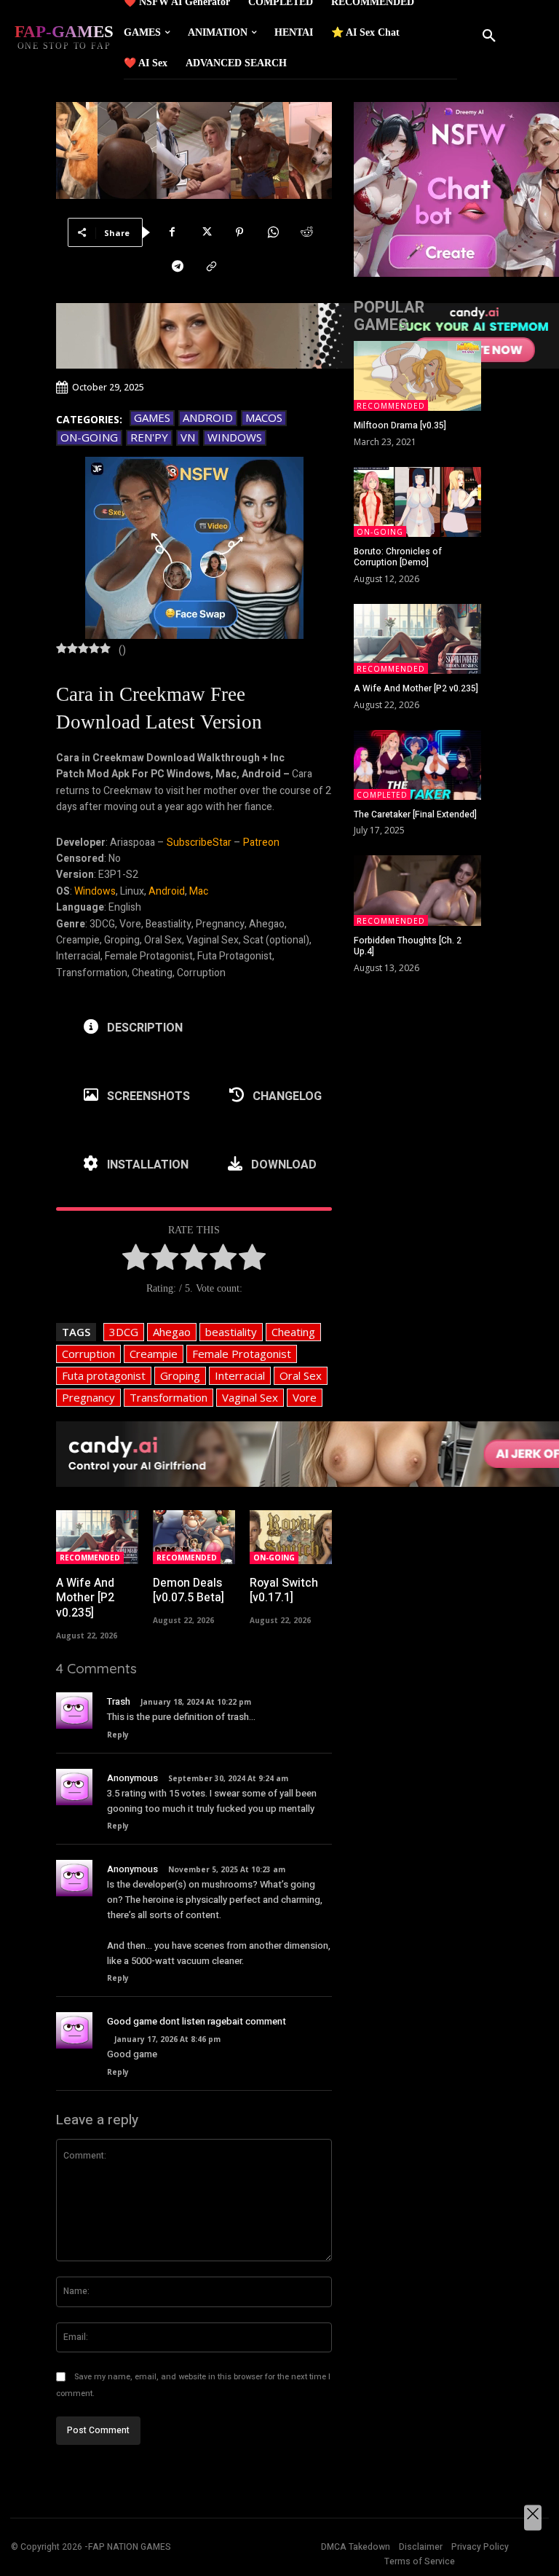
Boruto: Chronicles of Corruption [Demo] (398, 557)
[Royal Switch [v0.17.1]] (291, 1537)
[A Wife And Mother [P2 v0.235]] (97, 1537)
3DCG (124, 1332)
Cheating (293, 1332)
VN (188, 437)
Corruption (88, 1354)
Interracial (240, 1375)
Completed (382, 795)
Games (152, 417)
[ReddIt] (306, 232)
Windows (235, 437)
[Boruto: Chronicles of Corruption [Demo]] (417, 502)
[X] (206, 232)
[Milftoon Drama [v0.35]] (417, 376)
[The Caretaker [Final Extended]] (417, 765)
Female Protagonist (242, 1354)
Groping (180, 1375)
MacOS (264, 417)
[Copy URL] (211, 267)
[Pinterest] (239, 232)
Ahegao (172, 1332)
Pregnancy (88, 1397)
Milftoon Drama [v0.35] (400, 425)
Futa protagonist (104, 1375)
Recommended (90, 1558)
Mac (199, 891)
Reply (118, 1735)
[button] (489, 36)
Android (208, 417)
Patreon (261, 843)
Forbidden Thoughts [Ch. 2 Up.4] (408, 946)
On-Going (89, 437)
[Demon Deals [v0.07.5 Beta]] (194, 1537)
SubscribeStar (199, 843)
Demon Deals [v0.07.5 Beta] (189, 1591)
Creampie (154, 1354)
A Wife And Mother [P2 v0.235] (85, 1598)
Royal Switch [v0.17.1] (284, 1591)
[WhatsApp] (273, 232)
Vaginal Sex (250, 1397)
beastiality (231, 1332)
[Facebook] (173, 232)
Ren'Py (149, 437)
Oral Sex (301, 1375)
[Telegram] (178, 267)
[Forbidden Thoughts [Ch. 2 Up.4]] (417, 890)
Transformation (169, 1397)
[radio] (136, 1260)
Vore (305, 1397)
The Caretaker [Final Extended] (415, 814)
